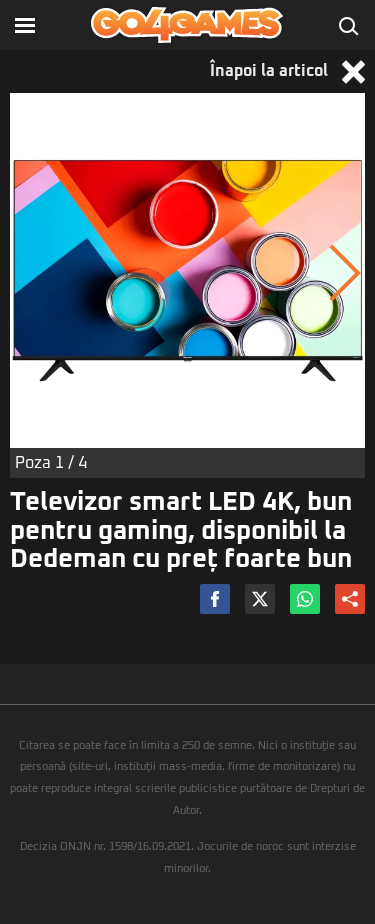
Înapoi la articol (271, 71)
